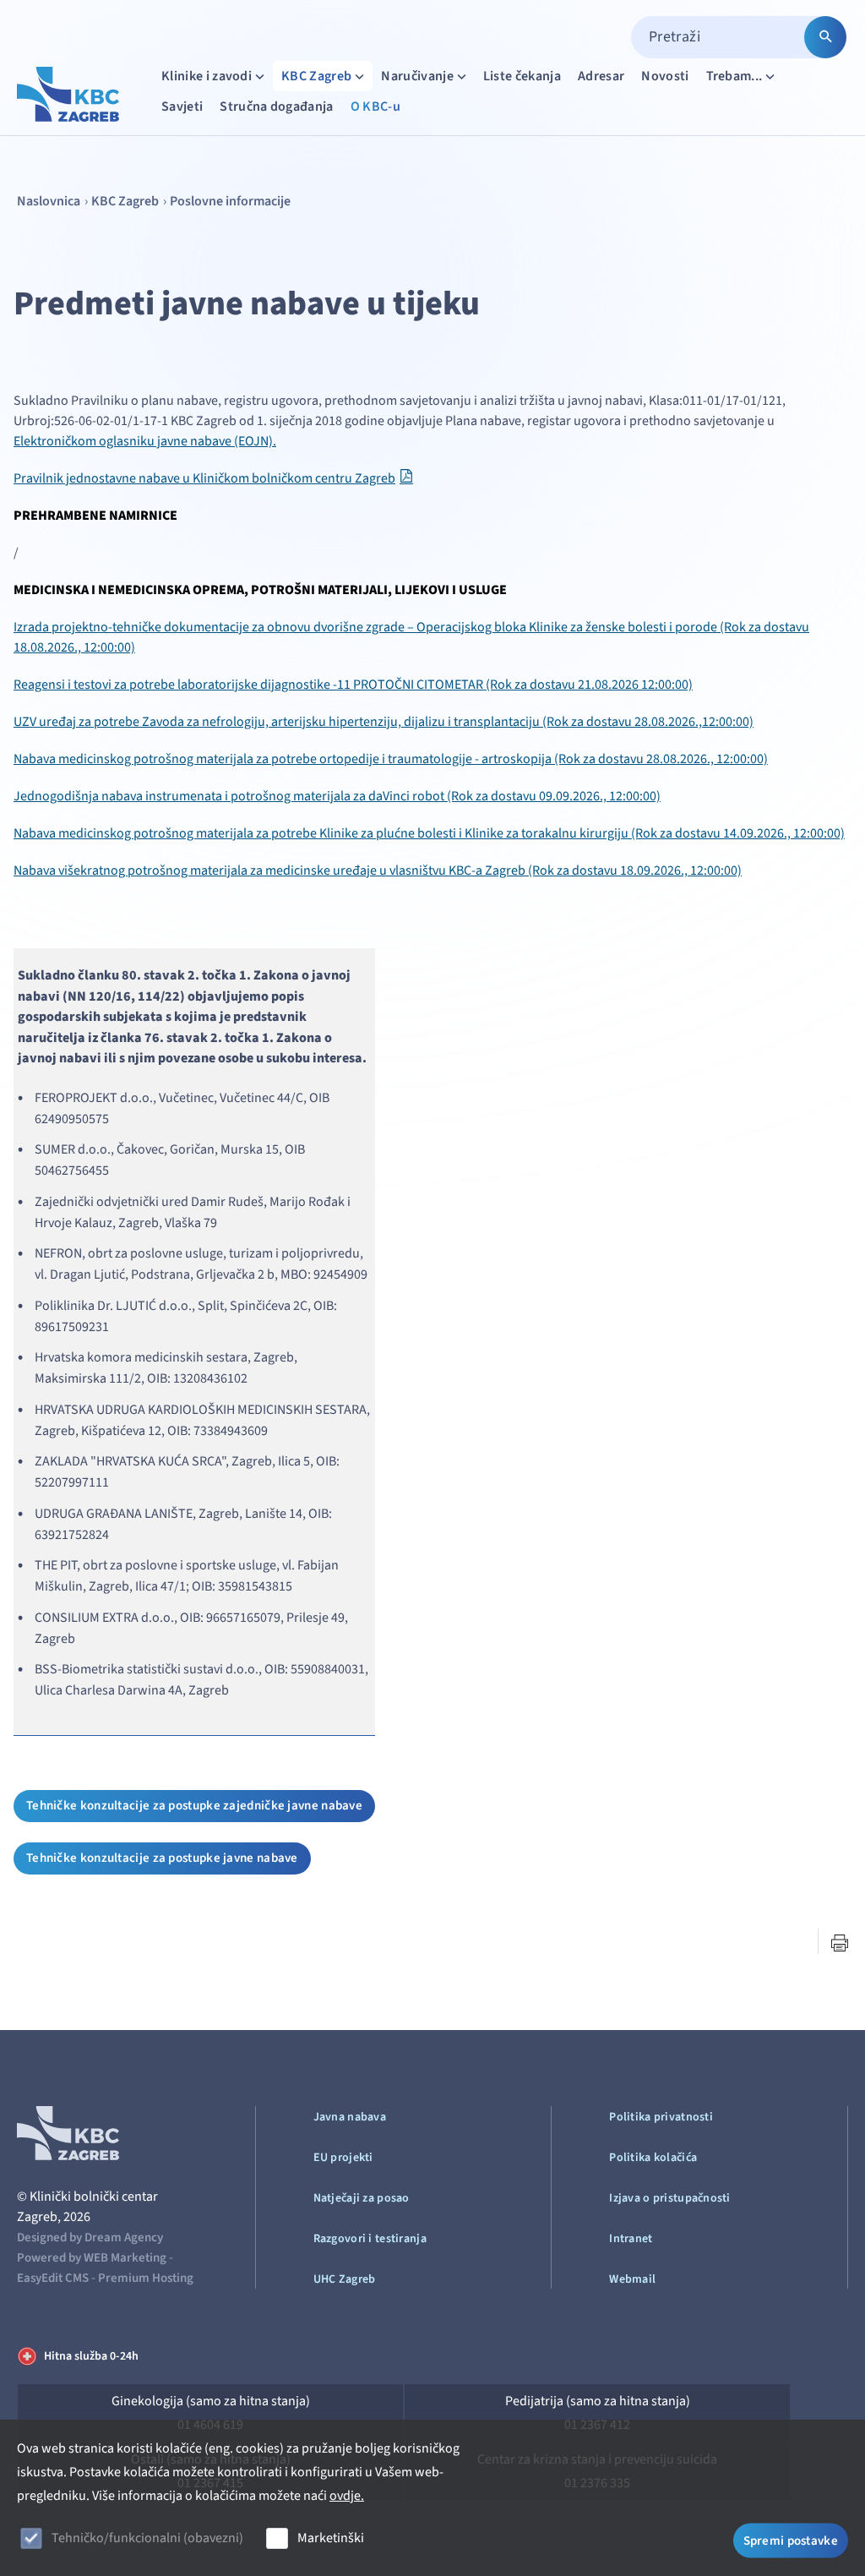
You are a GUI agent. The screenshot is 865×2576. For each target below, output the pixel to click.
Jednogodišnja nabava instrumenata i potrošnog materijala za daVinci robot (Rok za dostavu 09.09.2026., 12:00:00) (337, 796)
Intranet (631, 2239)
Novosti (665, 76)
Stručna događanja (276, 106)
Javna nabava (350, 2117)
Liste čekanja (522, 76)
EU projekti (343, 2158)
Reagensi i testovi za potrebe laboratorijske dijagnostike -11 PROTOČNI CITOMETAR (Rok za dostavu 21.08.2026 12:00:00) (353, 685)
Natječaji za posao (362, 2198)
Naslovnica (49, 201)
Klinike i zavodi (207, 76)
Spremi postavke (791, 2540)
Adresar (601, 76)
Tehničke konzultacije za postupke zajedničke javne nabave (194, 1806)
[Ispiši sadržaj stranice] (840, 1943)
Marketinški (331, 2538)
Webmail (632, 2279)
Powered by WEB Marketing (92, 2258)
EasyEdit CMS (53, 2278)
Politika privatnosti (661, 2117)
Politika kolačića (653, 2158)
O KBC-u (375, 106)
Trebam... (734, 76)
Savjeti (182, 106)
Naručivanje (417, 76)
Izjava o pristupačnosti (669, 2198)
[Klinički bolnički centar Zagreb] (68, 94)
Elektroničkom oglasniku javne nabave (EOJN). (145, 441)
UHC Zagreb (345, 2279)
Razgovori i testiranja (370, 2239)
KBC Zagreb (316, 76)
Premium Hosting (146, 2278)
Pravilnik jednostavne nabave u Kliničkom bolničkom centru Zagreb (204, 478)
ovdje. (347, 2496)
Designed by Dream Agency (90, 2238)
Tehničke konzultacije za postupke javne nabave (162, 1858)
